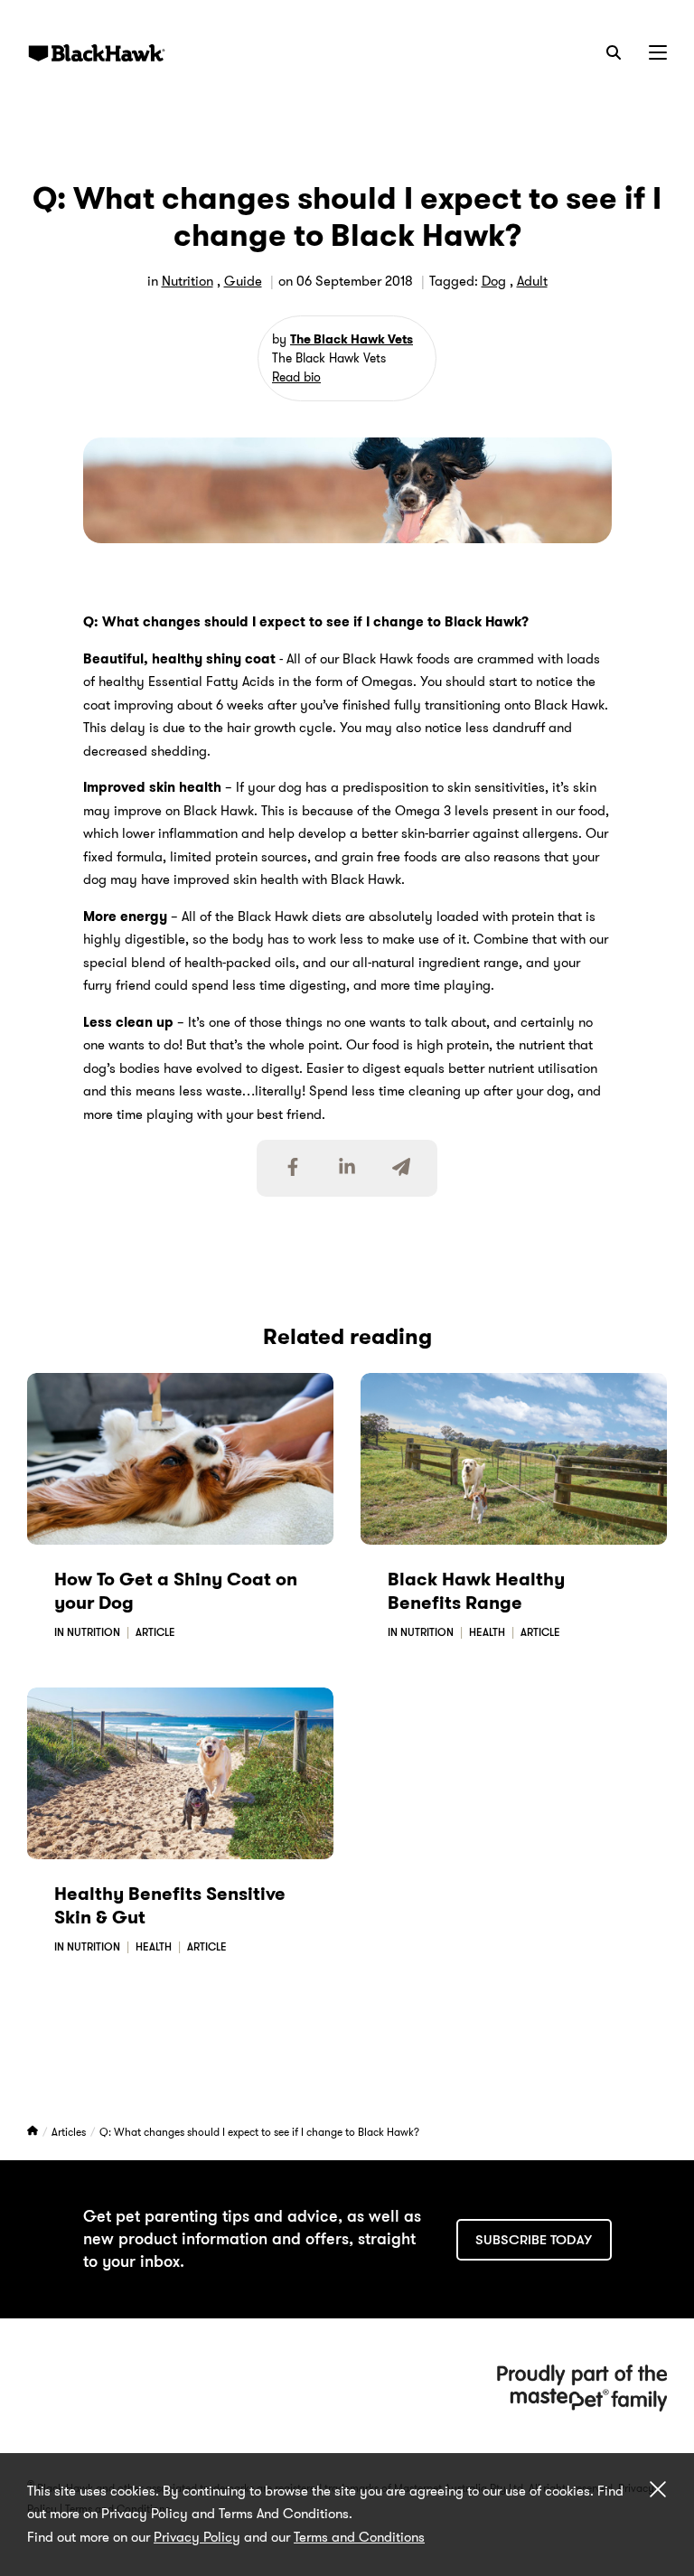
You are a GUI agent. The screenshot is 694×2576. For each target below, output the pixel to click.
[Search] (614, 52)
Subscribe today (534, 2240)
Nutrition (188, 281)
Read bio (296, 377)
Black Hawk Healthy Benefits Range (476, 1591)
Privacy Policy (197, 2537)
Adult (532, 281)
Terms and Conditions (359, 2537)
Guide (243, 281)
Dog (494, 281)
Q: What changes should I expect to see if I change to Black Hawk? (259, 2132)
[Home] (34, 2132)
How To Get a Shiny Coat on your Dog (176, 1591)
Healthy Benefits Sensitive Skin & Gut (170, 1905)
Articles (70, 2132)
